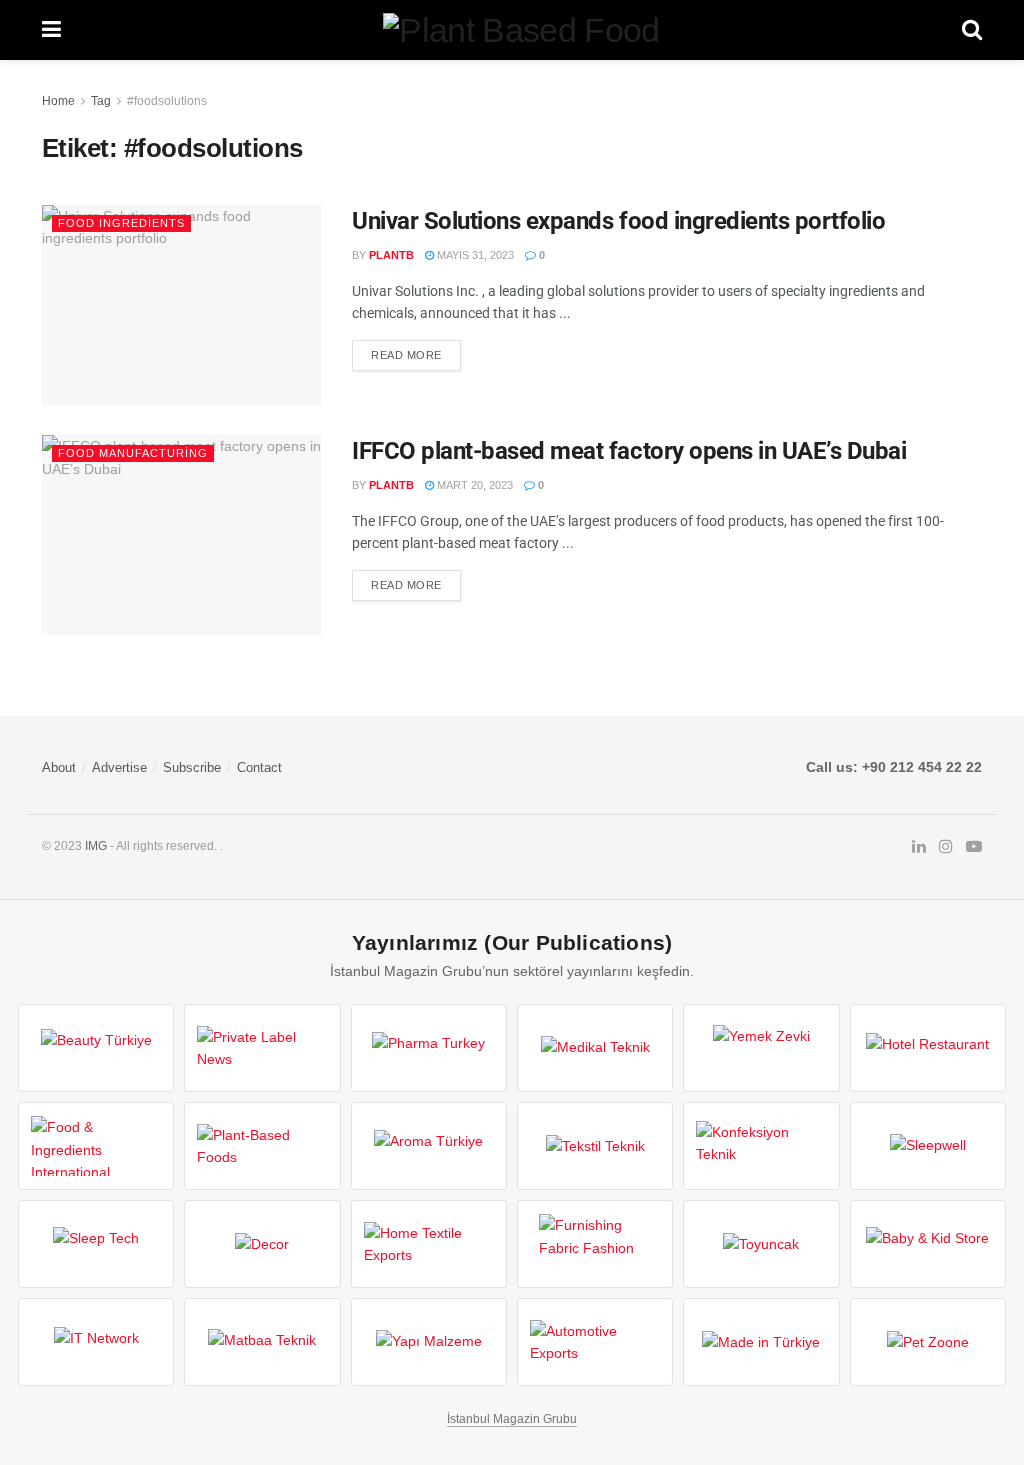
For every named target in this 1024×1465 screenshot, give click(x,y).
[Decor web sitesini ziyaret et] (262, 1244)
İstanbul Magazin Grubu (512, 1419)
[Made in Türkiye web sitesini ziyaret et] (761, 1342)
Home (58, 101)
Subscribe (192, 767)
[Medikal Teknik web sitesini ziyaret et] (595, 1048)
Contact (259, 767)
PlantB (391, 255)
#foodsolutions (167, 101)
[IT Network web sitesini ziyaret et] (96, 1342)
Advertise (119, 767)
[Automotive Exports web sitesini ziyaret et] (595, 1342)
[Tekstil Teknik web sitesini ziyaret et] (595, 1146)
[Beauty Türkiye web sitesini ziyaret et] (96, 1048)
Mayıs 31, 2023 (474, 255)
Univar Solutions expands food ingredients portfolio (619, 221)
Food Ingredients (121, 223)
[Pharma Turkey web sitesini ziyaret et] (429, 1048)
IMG (96, 846)
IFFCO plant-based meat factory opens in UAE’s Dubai (629, 451)
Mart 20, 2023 (473, 485)
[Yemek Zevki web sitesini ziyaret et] (761, 1048)
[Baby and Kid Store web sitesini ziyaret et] (928, 1244)
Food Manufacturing (133, 453)
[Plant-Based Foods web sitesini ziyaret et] (262, 1146)
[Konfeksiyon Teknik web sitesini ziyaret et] (761, 1146)
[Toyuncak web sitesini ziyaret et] (761, 1244)
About (59, 767)
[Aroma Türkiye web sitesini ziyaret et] (429, 1146)
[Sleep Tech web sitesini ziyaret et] (96, 1244)
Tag (101, 101)
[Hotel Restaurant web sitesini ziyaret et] (928, 1048)
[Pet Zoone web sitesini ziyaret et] (928, 1342)
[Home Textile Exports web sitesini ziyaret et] (429, 1244)
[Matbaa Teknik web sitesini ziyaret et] (262, 1342)
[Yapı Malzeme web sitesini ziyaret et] (429, 1342)
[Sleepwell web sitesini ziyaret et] (928, 1146)
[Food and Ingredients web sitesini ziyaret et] (96, 1146)
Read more (406, 355)
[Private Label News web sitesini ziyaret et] (262, 1048)
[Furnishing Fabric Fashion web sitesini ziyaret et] (595, 1244)
